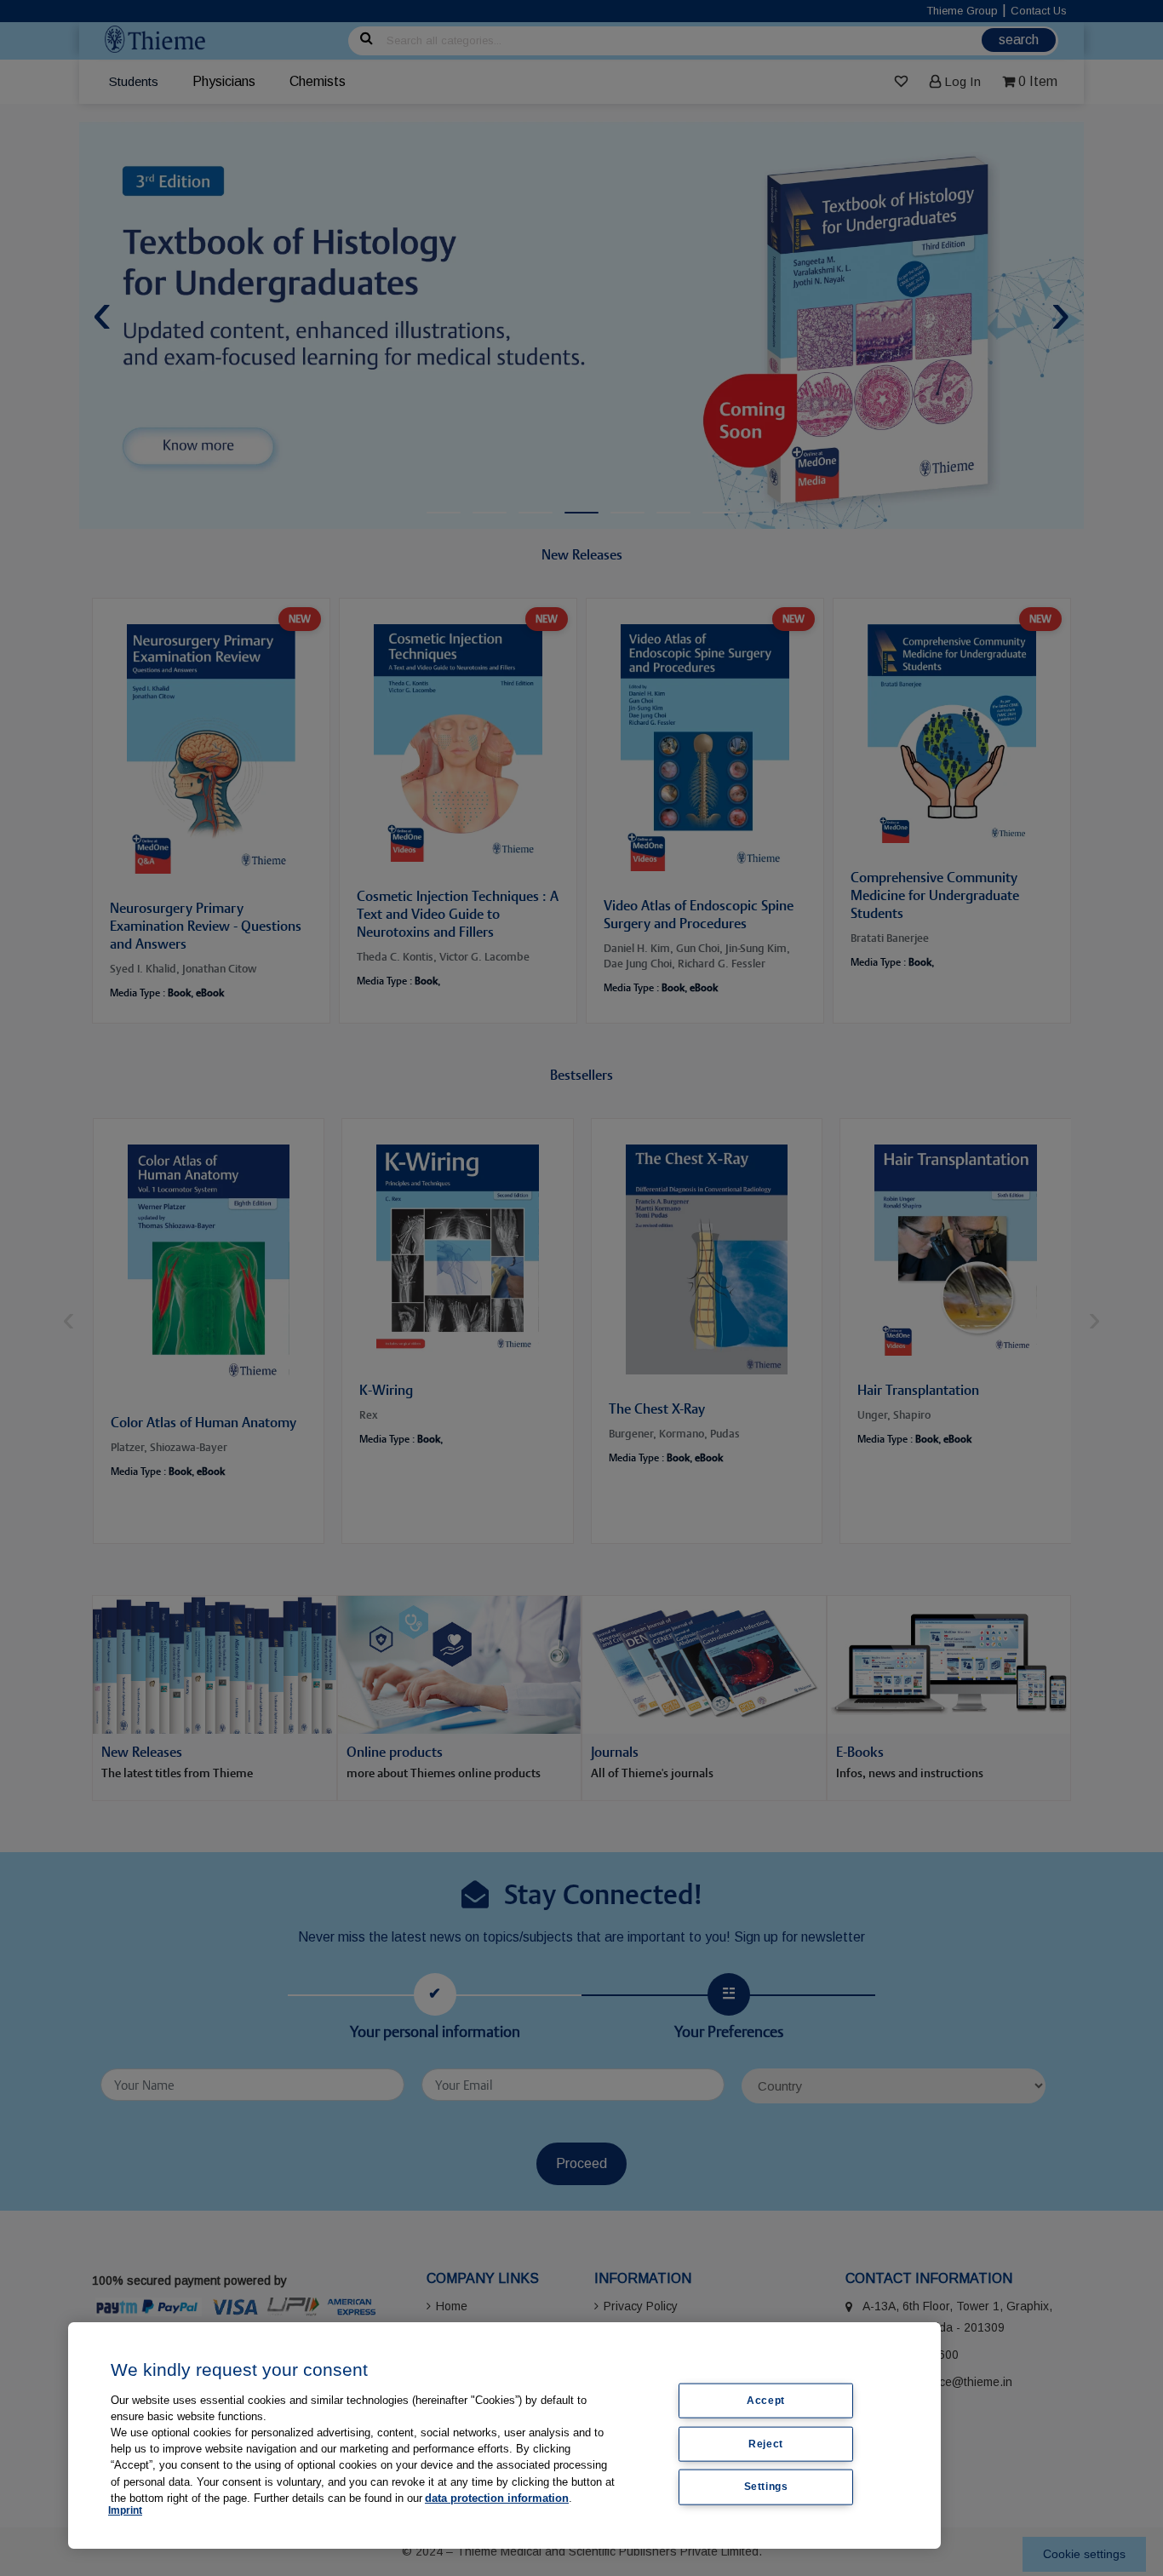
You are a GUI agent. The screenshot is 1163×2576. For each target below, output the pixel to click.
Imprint (125, 2510)
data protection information (497, 2498)
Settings (766, 2487)
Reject (766, 2443)
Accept (766, 2401)
